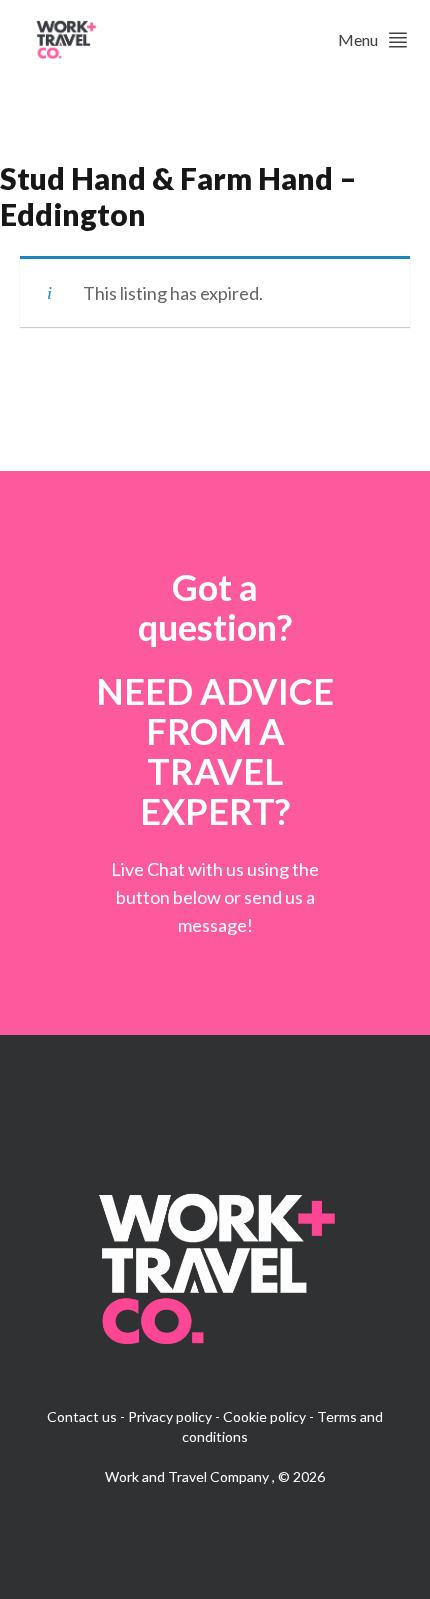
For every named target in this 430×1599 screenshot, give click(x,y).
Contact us (82, 1416)
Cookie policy (264, 1416)
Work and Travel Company (188, 1476)
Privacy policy (170, 1416)
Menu (358, 39)
